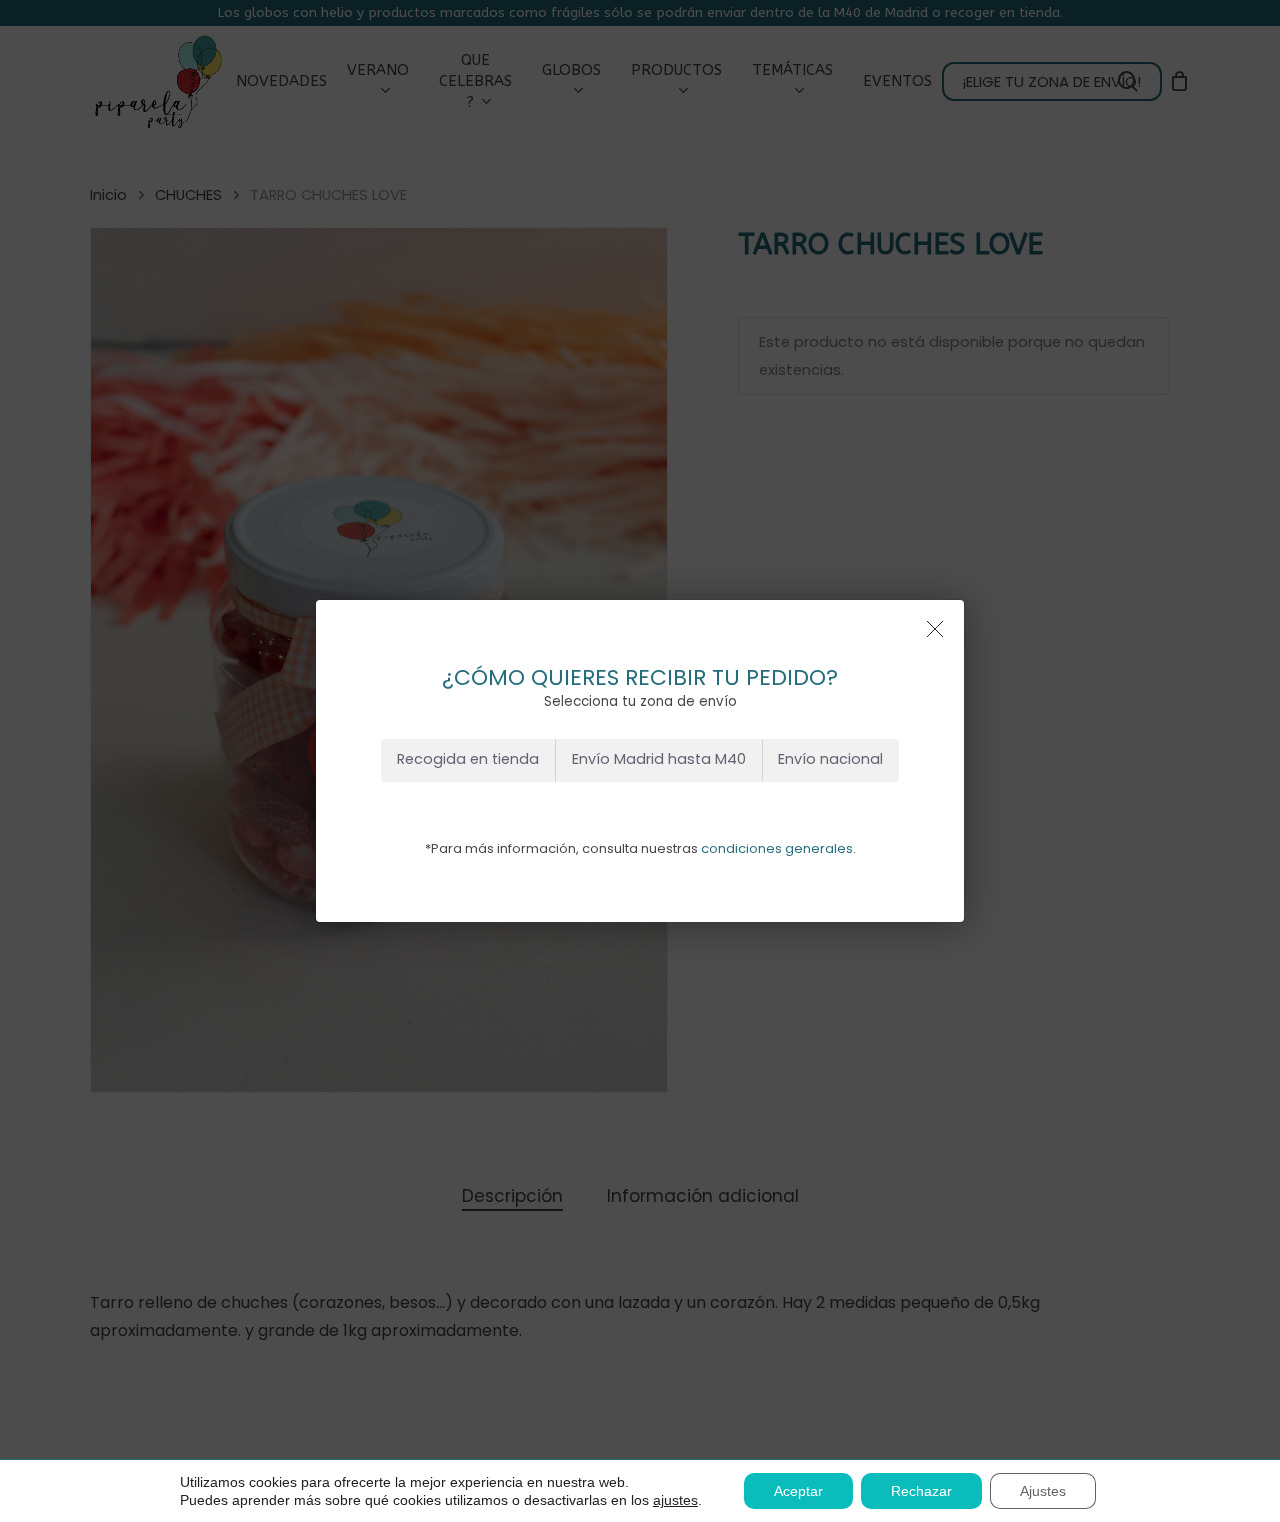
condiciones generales (777, 848)
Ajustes (1043, 1491)
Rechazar (921, 1491)
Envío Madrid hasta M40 (659, 759)
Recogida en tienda (468, 759)
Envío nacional (830, 759)
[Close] (935, 629)
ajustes (675, 1500)
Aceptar (798, 1491)
